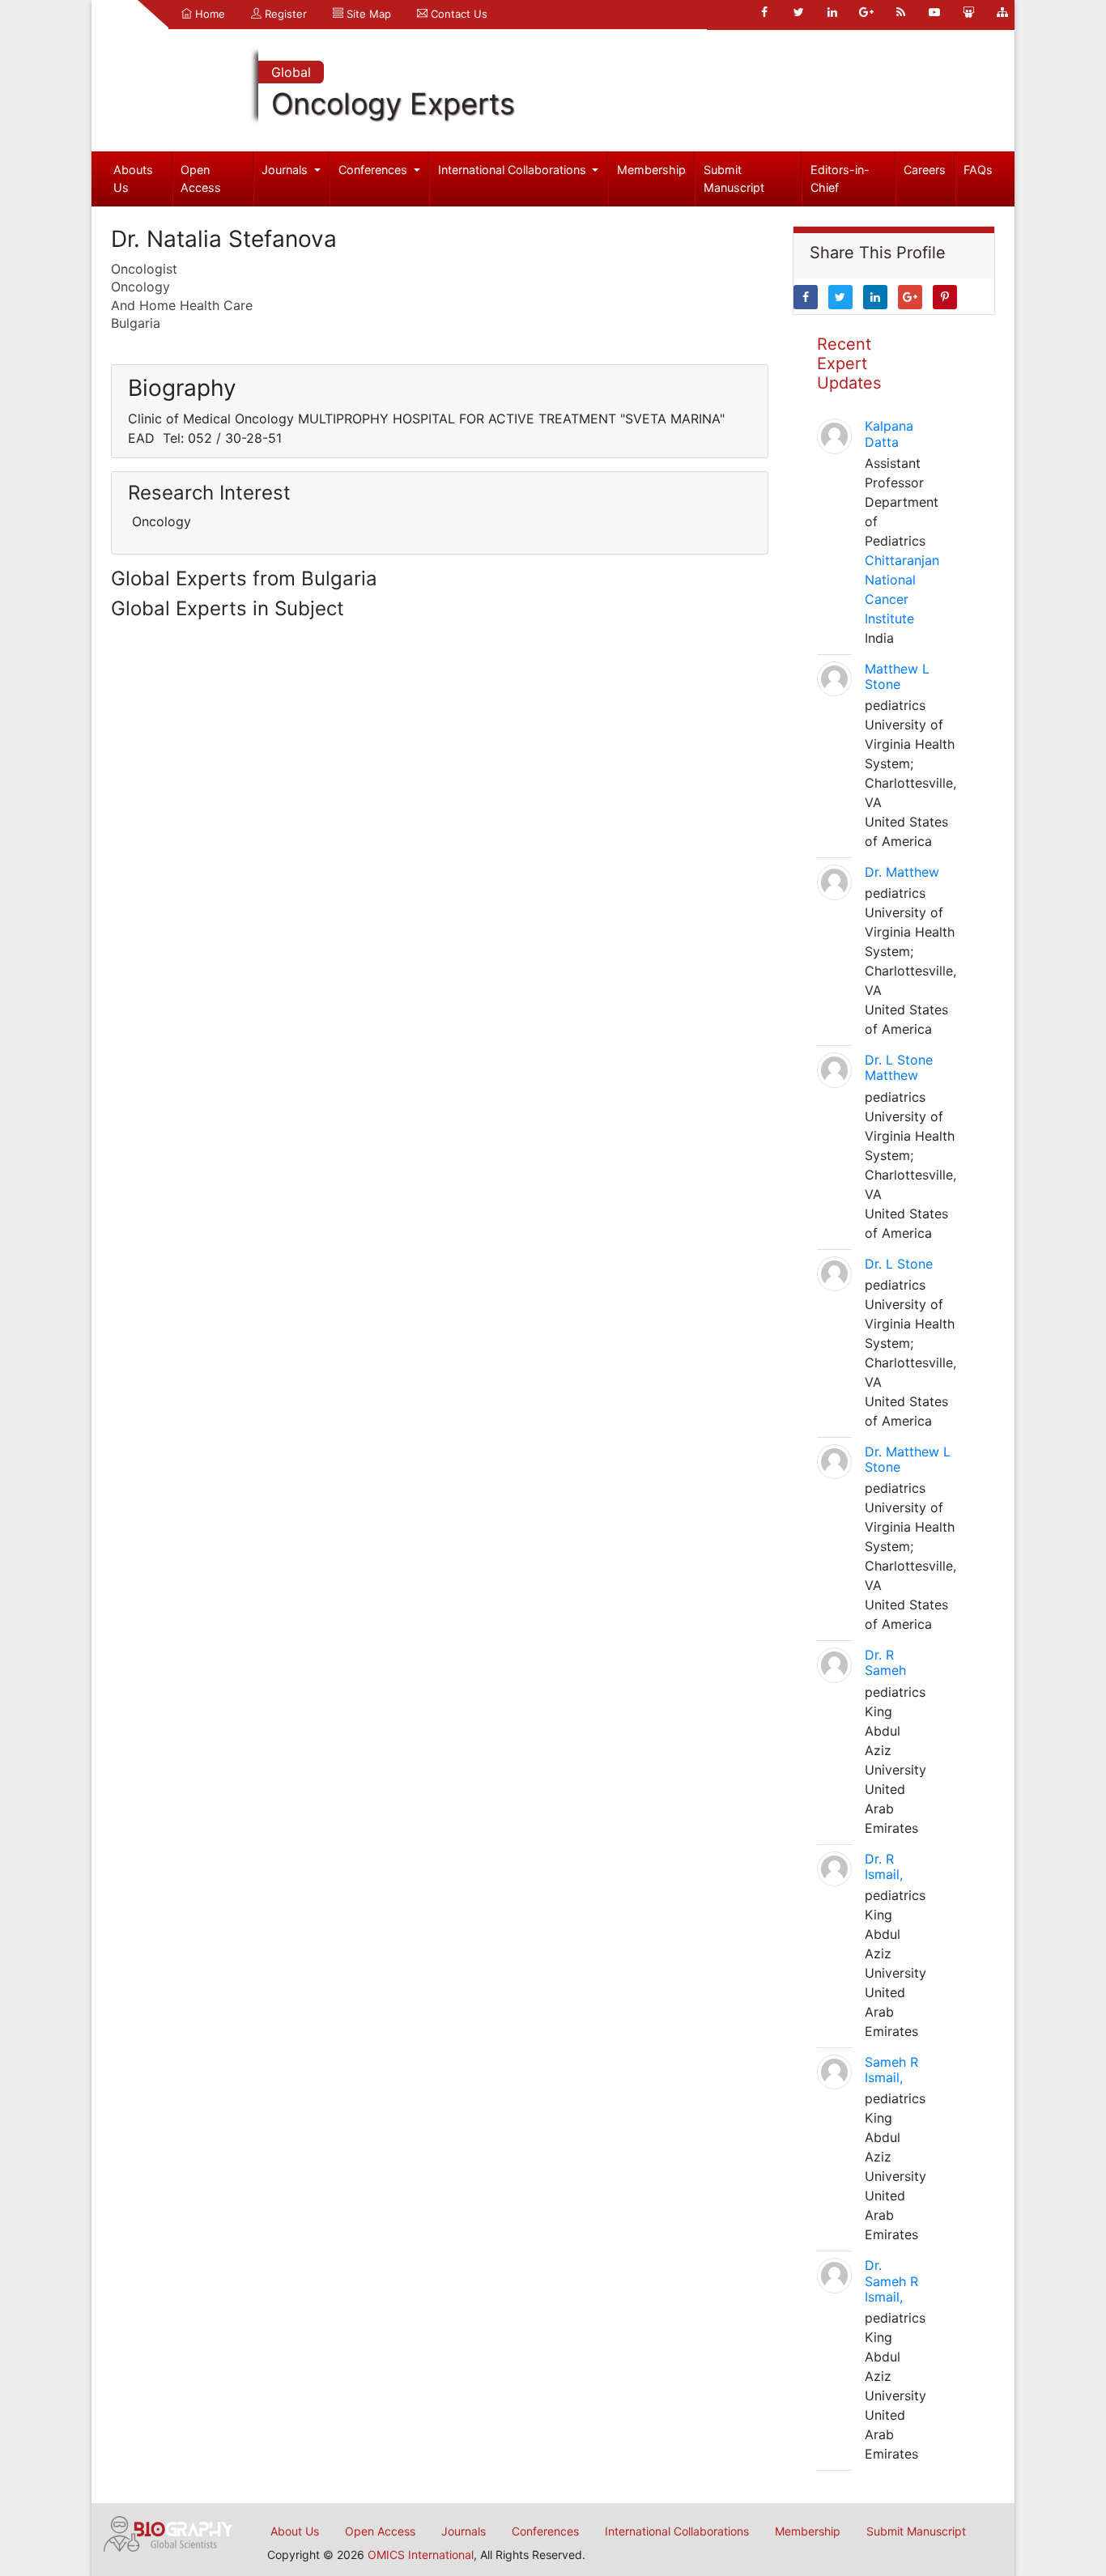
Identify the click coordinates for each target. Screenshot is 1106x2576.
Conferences (374, 170)
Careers (925, 170)
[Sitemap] (1002, 12)
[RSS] (900, 12)
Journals (286, 170)
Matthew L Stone (897, 676)
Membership (651, 170)
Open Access (201, 179)
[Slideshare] (968, 12)
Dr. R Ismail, (884, 1866)
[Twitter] (798, 12)
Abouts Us (133, 179)
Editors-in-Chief (840, 179)
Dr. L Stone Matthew (899, 1067)
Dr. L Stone (899, 1264)
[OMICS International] (168, 2532)
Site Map (367, 14)
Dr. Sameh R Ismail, (891, 2281)
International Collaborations (514, 170)
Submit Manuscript (734, 179)
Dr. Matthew (902, 872)
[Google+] (866, 12)
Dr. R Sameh (885, 1662)
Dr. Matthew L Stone (908, 1459)
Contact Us (457, 14)
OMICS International (421, 2555)
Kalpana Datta (889, 434)
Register (284, 14)
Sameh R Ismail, (891, 2070)
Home (208, 14)
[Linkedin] (832, 12)
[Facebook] (764, 12)
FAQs (978, 170)
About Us (295, 2531)
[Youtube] (934, 12)
